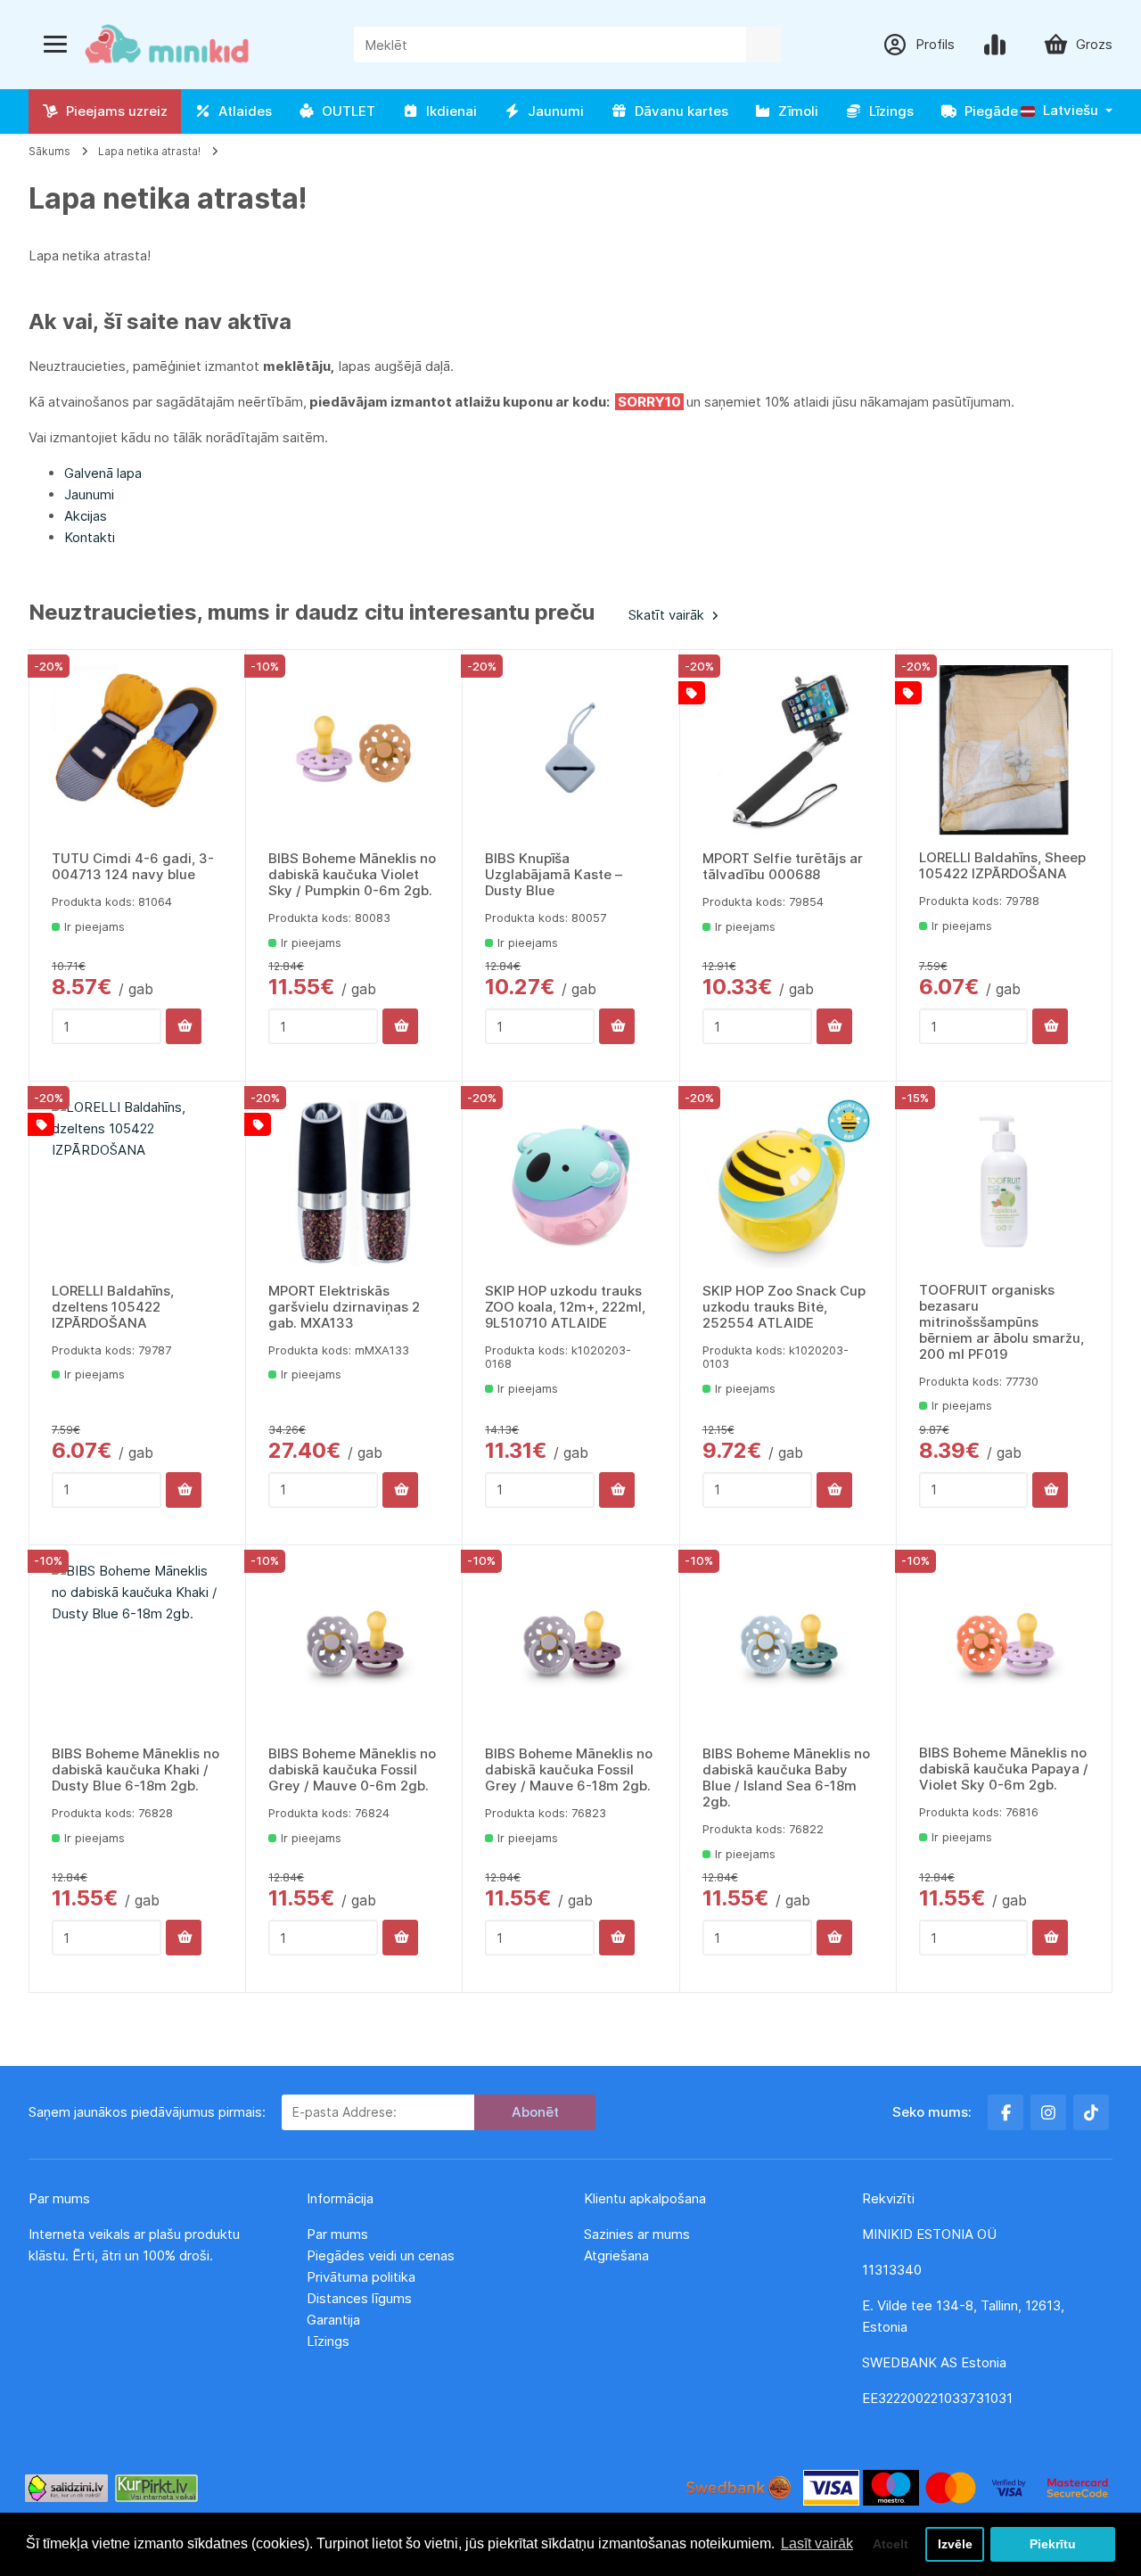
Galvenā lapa (103, 473)
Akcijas (86, 516)
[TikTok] (1091, 2112)
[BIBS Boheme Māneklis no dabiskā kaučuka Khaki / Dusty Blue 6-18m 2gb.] (137, 1646)
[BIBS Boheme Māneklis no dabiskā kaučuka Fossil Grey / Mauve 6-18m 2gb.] (570, 1646)
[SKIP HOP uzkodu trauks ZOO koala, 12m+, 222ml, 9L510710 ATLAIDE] (570, 1182)
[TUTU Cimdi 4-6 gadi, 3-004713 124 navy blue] (137, 751)
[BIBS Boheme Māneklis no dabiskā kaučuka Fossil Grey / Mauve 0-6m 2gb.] (354, 1646)
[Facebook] (1006, 2112)
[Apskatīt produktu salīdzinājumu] (998, 45)
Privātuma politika (363, 2277)
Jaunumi (552, 111)
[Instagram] (1048, 2112)
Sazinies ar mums (637, 2234)
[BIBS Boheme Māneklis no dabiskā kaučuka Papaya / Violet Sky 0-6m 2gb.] (1004, 1646)
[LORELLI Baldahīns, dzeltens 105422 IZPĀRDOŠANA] (137, 1182)
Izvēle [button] (955, 2544)
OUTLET (345, 111)
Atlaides (242, 111)
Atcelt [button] (891, 2544)
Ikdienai (448, 111)
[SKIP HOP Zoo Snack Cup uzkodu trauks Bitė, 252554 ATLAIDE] (788, 1182)
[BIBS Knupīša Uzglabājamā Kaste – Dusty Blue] (570, 751)
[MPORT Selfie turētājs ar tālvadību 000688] (788, 751)
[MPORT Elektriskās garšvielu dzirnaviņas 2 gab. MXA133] (354, 1182)
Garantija (333, 2320)
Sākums (49, 151)
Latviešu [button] (1069, 110)
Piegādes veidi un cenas (381, 2255)
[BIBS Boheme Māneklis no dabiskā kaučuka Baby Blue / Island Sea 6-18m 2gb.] (788, 1646)
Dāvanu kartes (678, 111)
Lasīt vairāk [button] (817, 2543)
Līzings (888, 111)
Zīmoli (795, 111)
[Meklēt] (764, 45)
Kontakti (90, 537)
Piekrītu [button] (1053, 2544)
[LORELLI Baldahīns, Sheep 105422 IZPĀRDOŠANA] (1004, 750)
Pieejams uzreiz (113, 111)
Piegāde (988, 111)
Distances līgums (361, 2298)
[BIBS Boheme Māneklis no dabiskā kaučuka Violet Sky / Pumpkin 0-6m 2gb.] (354, 751)
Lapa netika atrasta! (149, 151)
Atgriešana (616, 2255)
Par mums (337, 2234)
